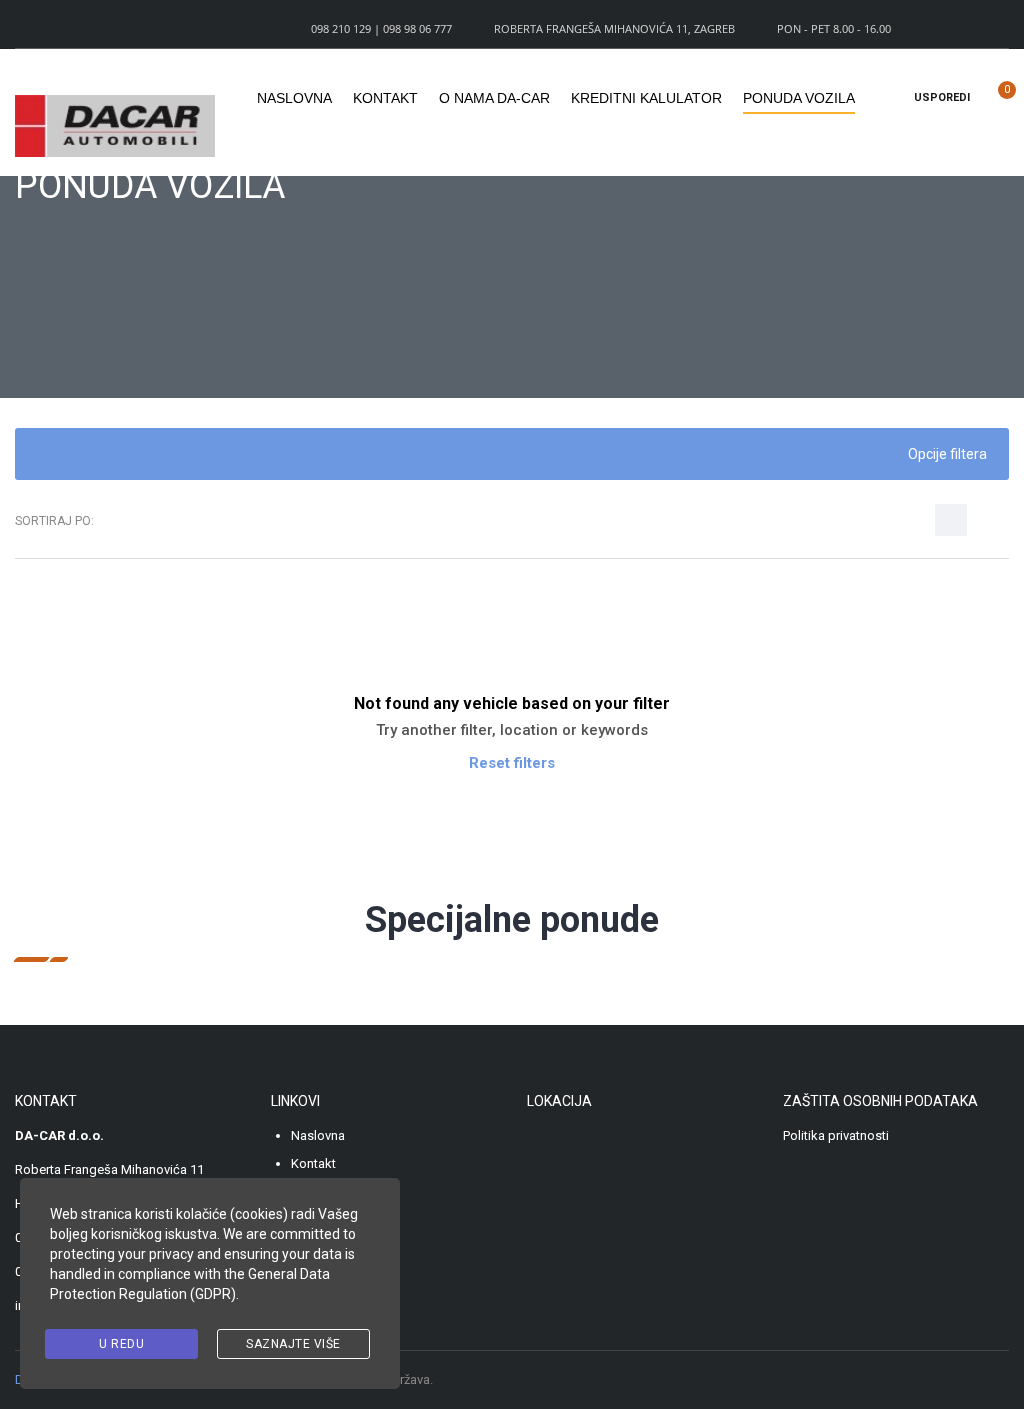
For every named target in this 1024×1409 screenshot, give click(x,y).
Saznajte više (293, 1344)
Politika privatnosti (836, 1135)
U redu (121, 1344)
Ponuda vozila (799, 98)
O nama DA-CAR (494, 98)
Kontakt (385, 98)
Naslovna (294, 98)
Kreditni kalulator (646, 98)
